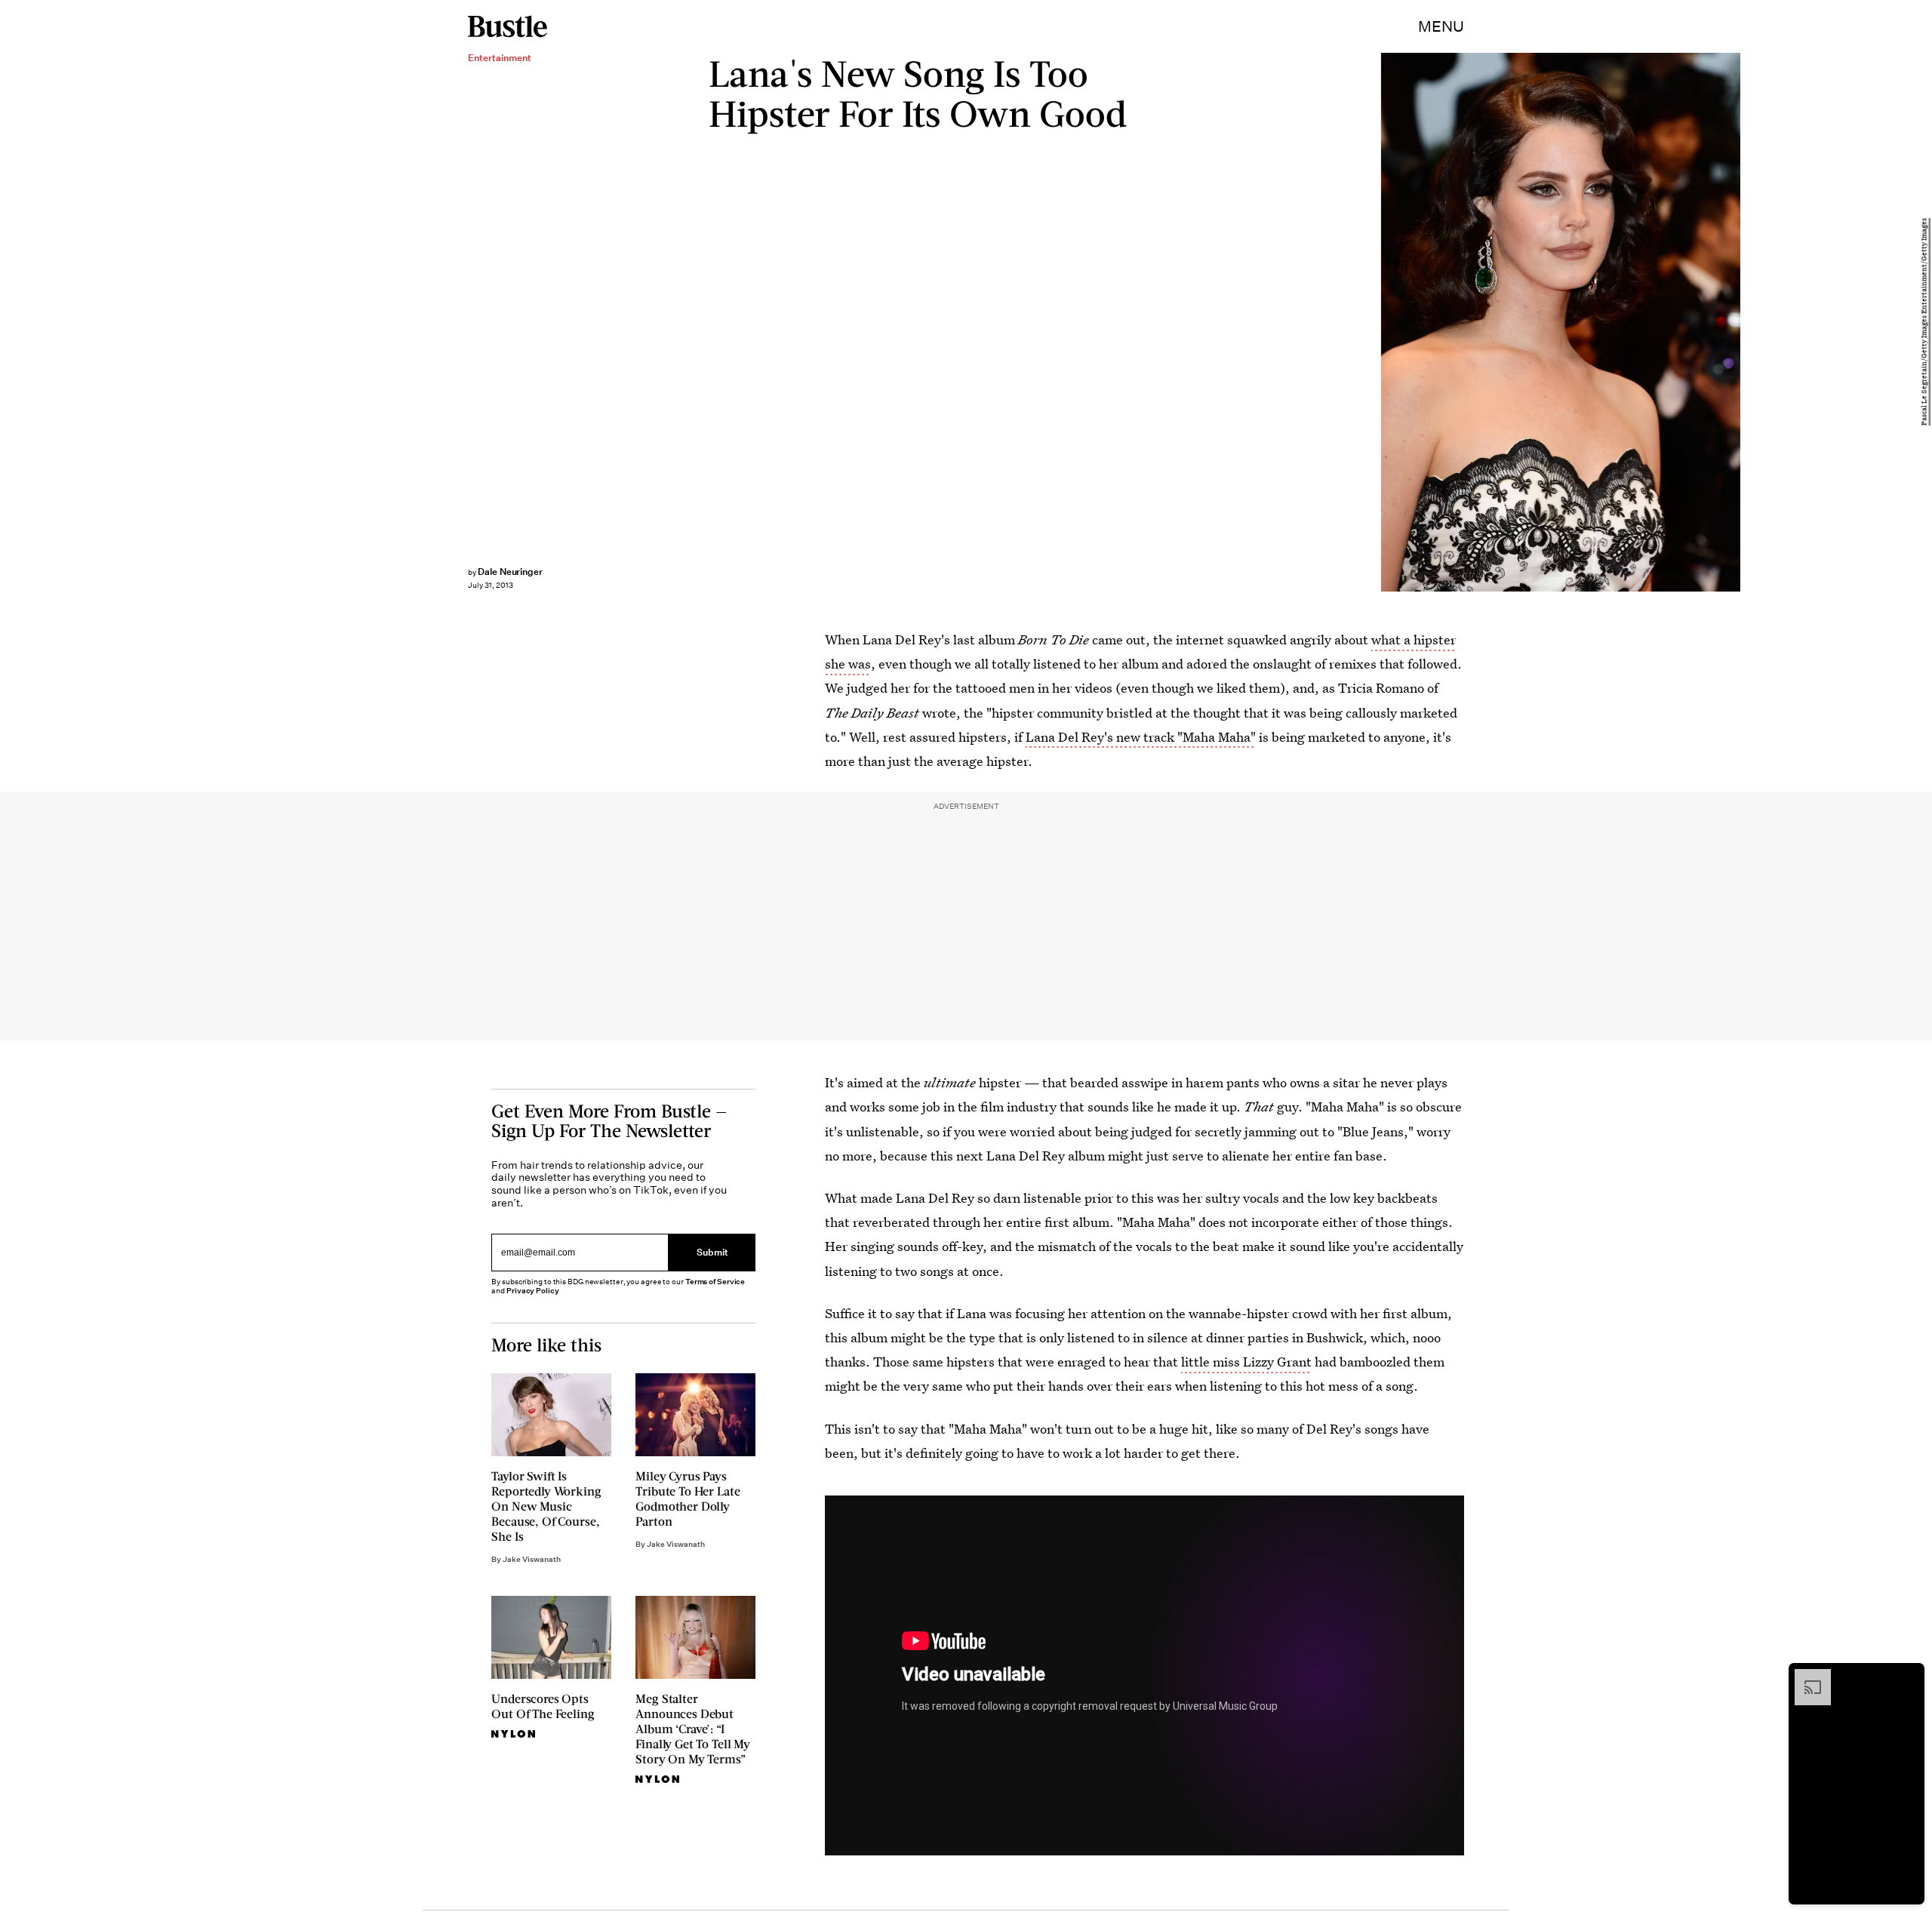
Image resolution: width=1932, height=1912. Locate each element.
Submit (712, 1253)
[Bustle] (508, 26)
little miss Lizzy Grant (1246, 1362)
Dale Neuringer (510, 572)
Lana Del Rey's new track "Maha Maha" (1141, 737)
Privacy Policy (533, 1291)
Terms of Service (715, 1282)
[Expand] (1805, 1677)
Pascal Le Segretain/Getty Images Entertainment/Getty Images (1924, 323)
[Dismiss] (1908, 1677)
